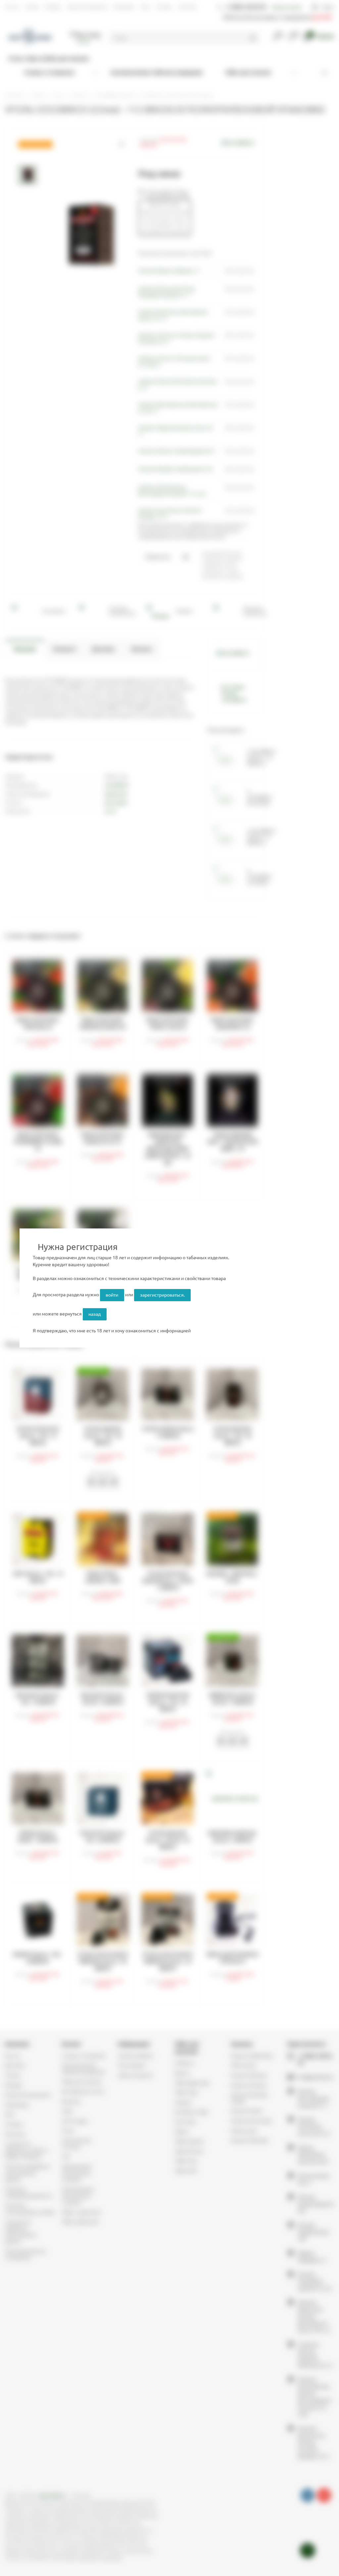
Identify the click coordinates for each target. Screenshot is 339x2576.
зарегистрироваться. (162, 1295)
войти (112, 1295)
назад (95, 1314)
